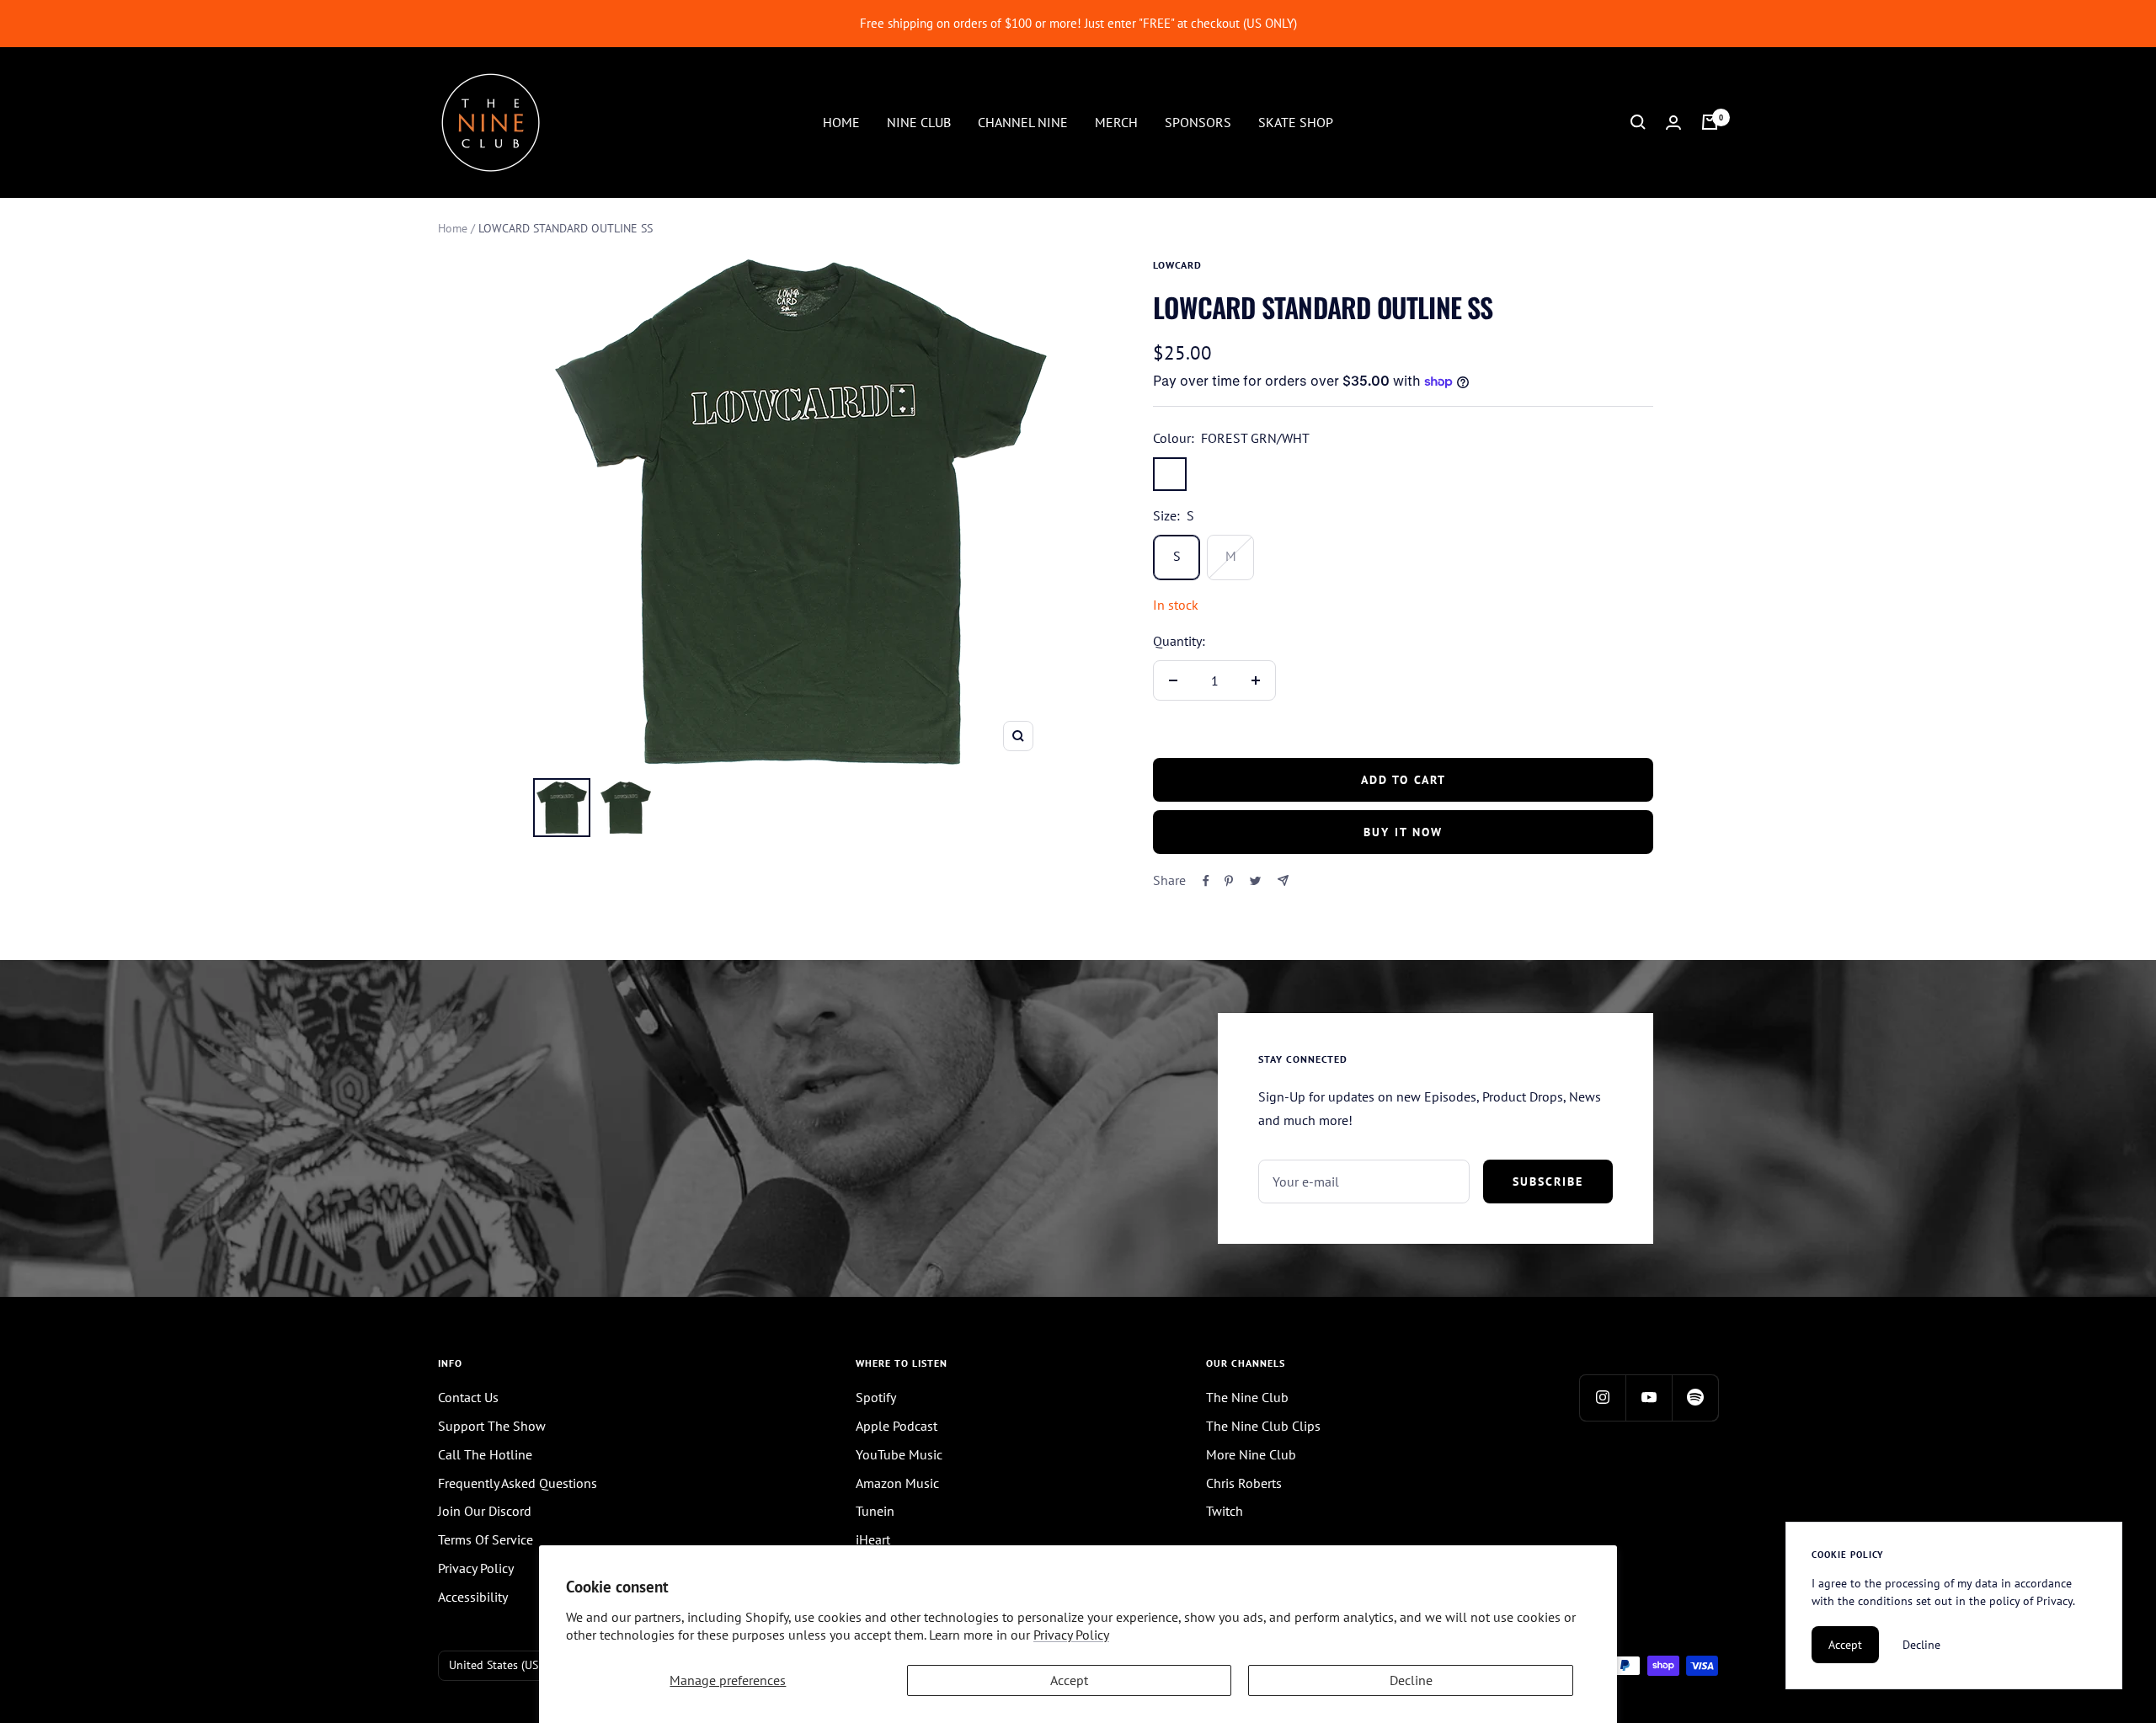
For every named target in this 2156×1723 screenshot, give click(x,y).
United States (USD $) (504, 1665)
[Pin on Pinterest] (1229, 881)
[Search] (1638, 122)
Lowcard (1177, 265)
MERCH (1116, 121)
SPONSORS (1198, 121)
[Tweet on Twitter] (1255, 881)
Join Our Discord (485, 1511)
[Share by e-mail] (1283, 880)
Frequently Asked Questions (518, 1483)
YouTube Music (899, 1454)
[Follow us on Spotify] (1695, 1398)
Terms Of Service (486, 1539)
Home (453, 228)
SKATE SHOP (1296, 121)
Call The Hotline (485, 1454)
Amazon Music (897, 1483)
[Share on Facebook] (1206, 881)
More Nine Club (1251, 1454)
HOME (841, 121)
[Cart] (1710, 122)
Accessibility (473, 1597)
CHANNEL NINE (1023, 121)
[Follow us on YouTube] (1649, 1398)
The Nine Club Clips (1263, 1426)
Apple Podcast (897, 1426)
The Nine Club (1247, 1397)
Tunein (875, 1511)
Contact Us (468, 1397)
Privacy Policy (1071, 1635)
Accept (1069, 1680)
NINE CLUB (919, 121)
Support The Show (492, 1426)
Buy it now (1403, 832)
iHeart (873, 1539)
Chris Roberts (1244, 1483)
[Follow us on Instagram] (1602, 1398)
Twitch (1225, 1511)
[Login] (1673, 123)
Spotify (876, 1397)
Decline (1411, 1680)
